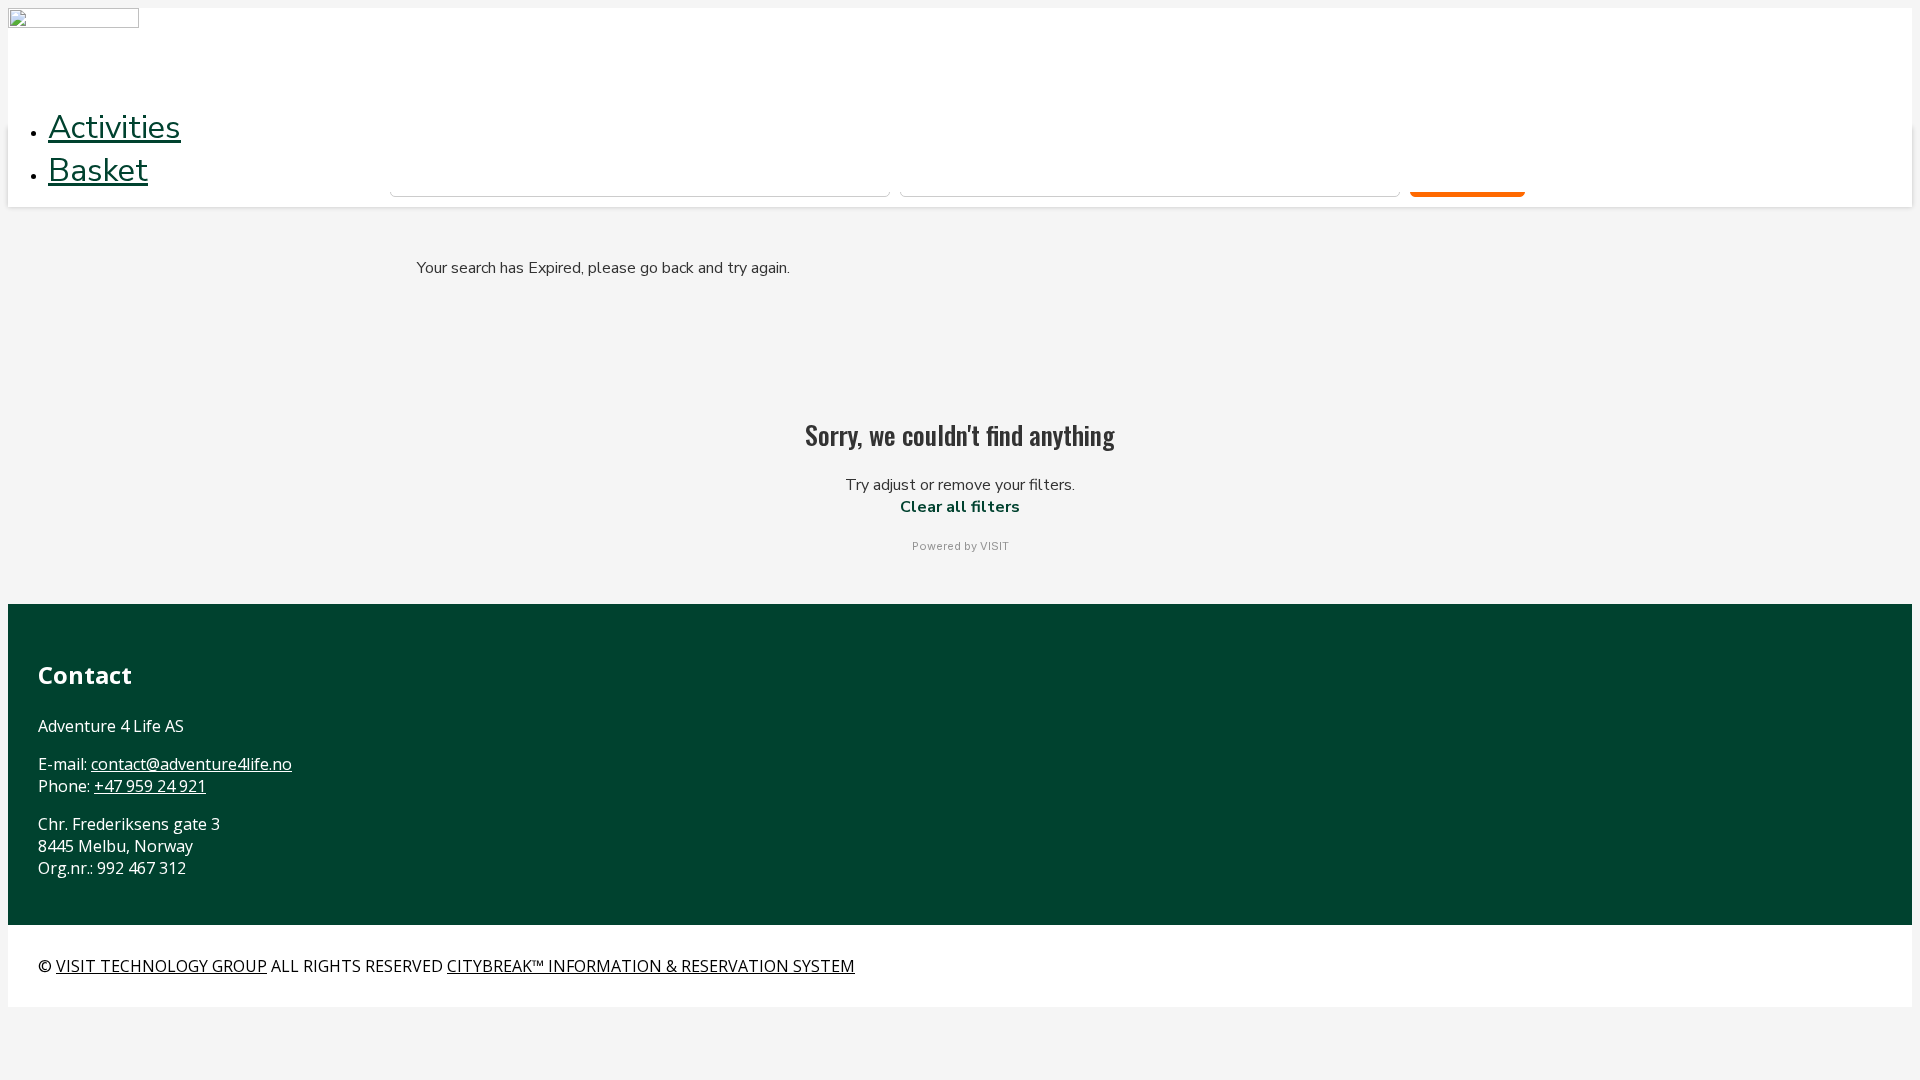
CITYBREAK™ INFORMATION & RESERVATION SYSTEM (651, 966)
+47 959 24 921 (150, 786)
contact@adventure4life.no (191, 764)
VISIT (994, 546)
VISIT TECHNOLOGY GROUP (161, 966)
